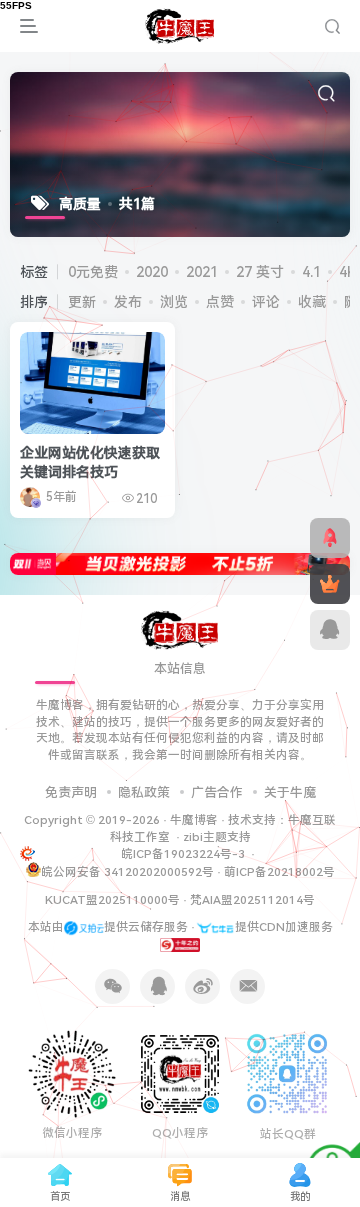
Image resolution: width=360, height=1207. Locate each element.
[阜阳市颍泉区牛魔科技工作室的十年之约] (180, 944)
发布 (128, 302)
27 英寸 (260, 272)
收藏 (312, 302)
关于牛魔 (290, 792)
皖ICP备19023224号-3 (184, 854)
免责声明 (71, 792)
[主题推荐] (330, 538)
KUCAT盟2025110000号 (112, 900)
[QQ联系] (330, 630)
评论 (266, 302)
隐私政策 (144, 792)
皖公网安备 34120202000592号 (127, 872)
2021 (202, 272)
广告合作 (217, 792)
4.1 (311, 272)
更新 (82, 302)
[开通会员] (330, 584)
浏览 (174, 302)
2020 (152, 272)
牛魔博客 (194, 820)
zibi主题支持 (217, 837)
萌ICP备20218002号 (279, 872)
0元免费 (93, 272)
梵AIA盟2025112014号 (252, 900)
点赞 (220, 302)
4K (348, 272)
